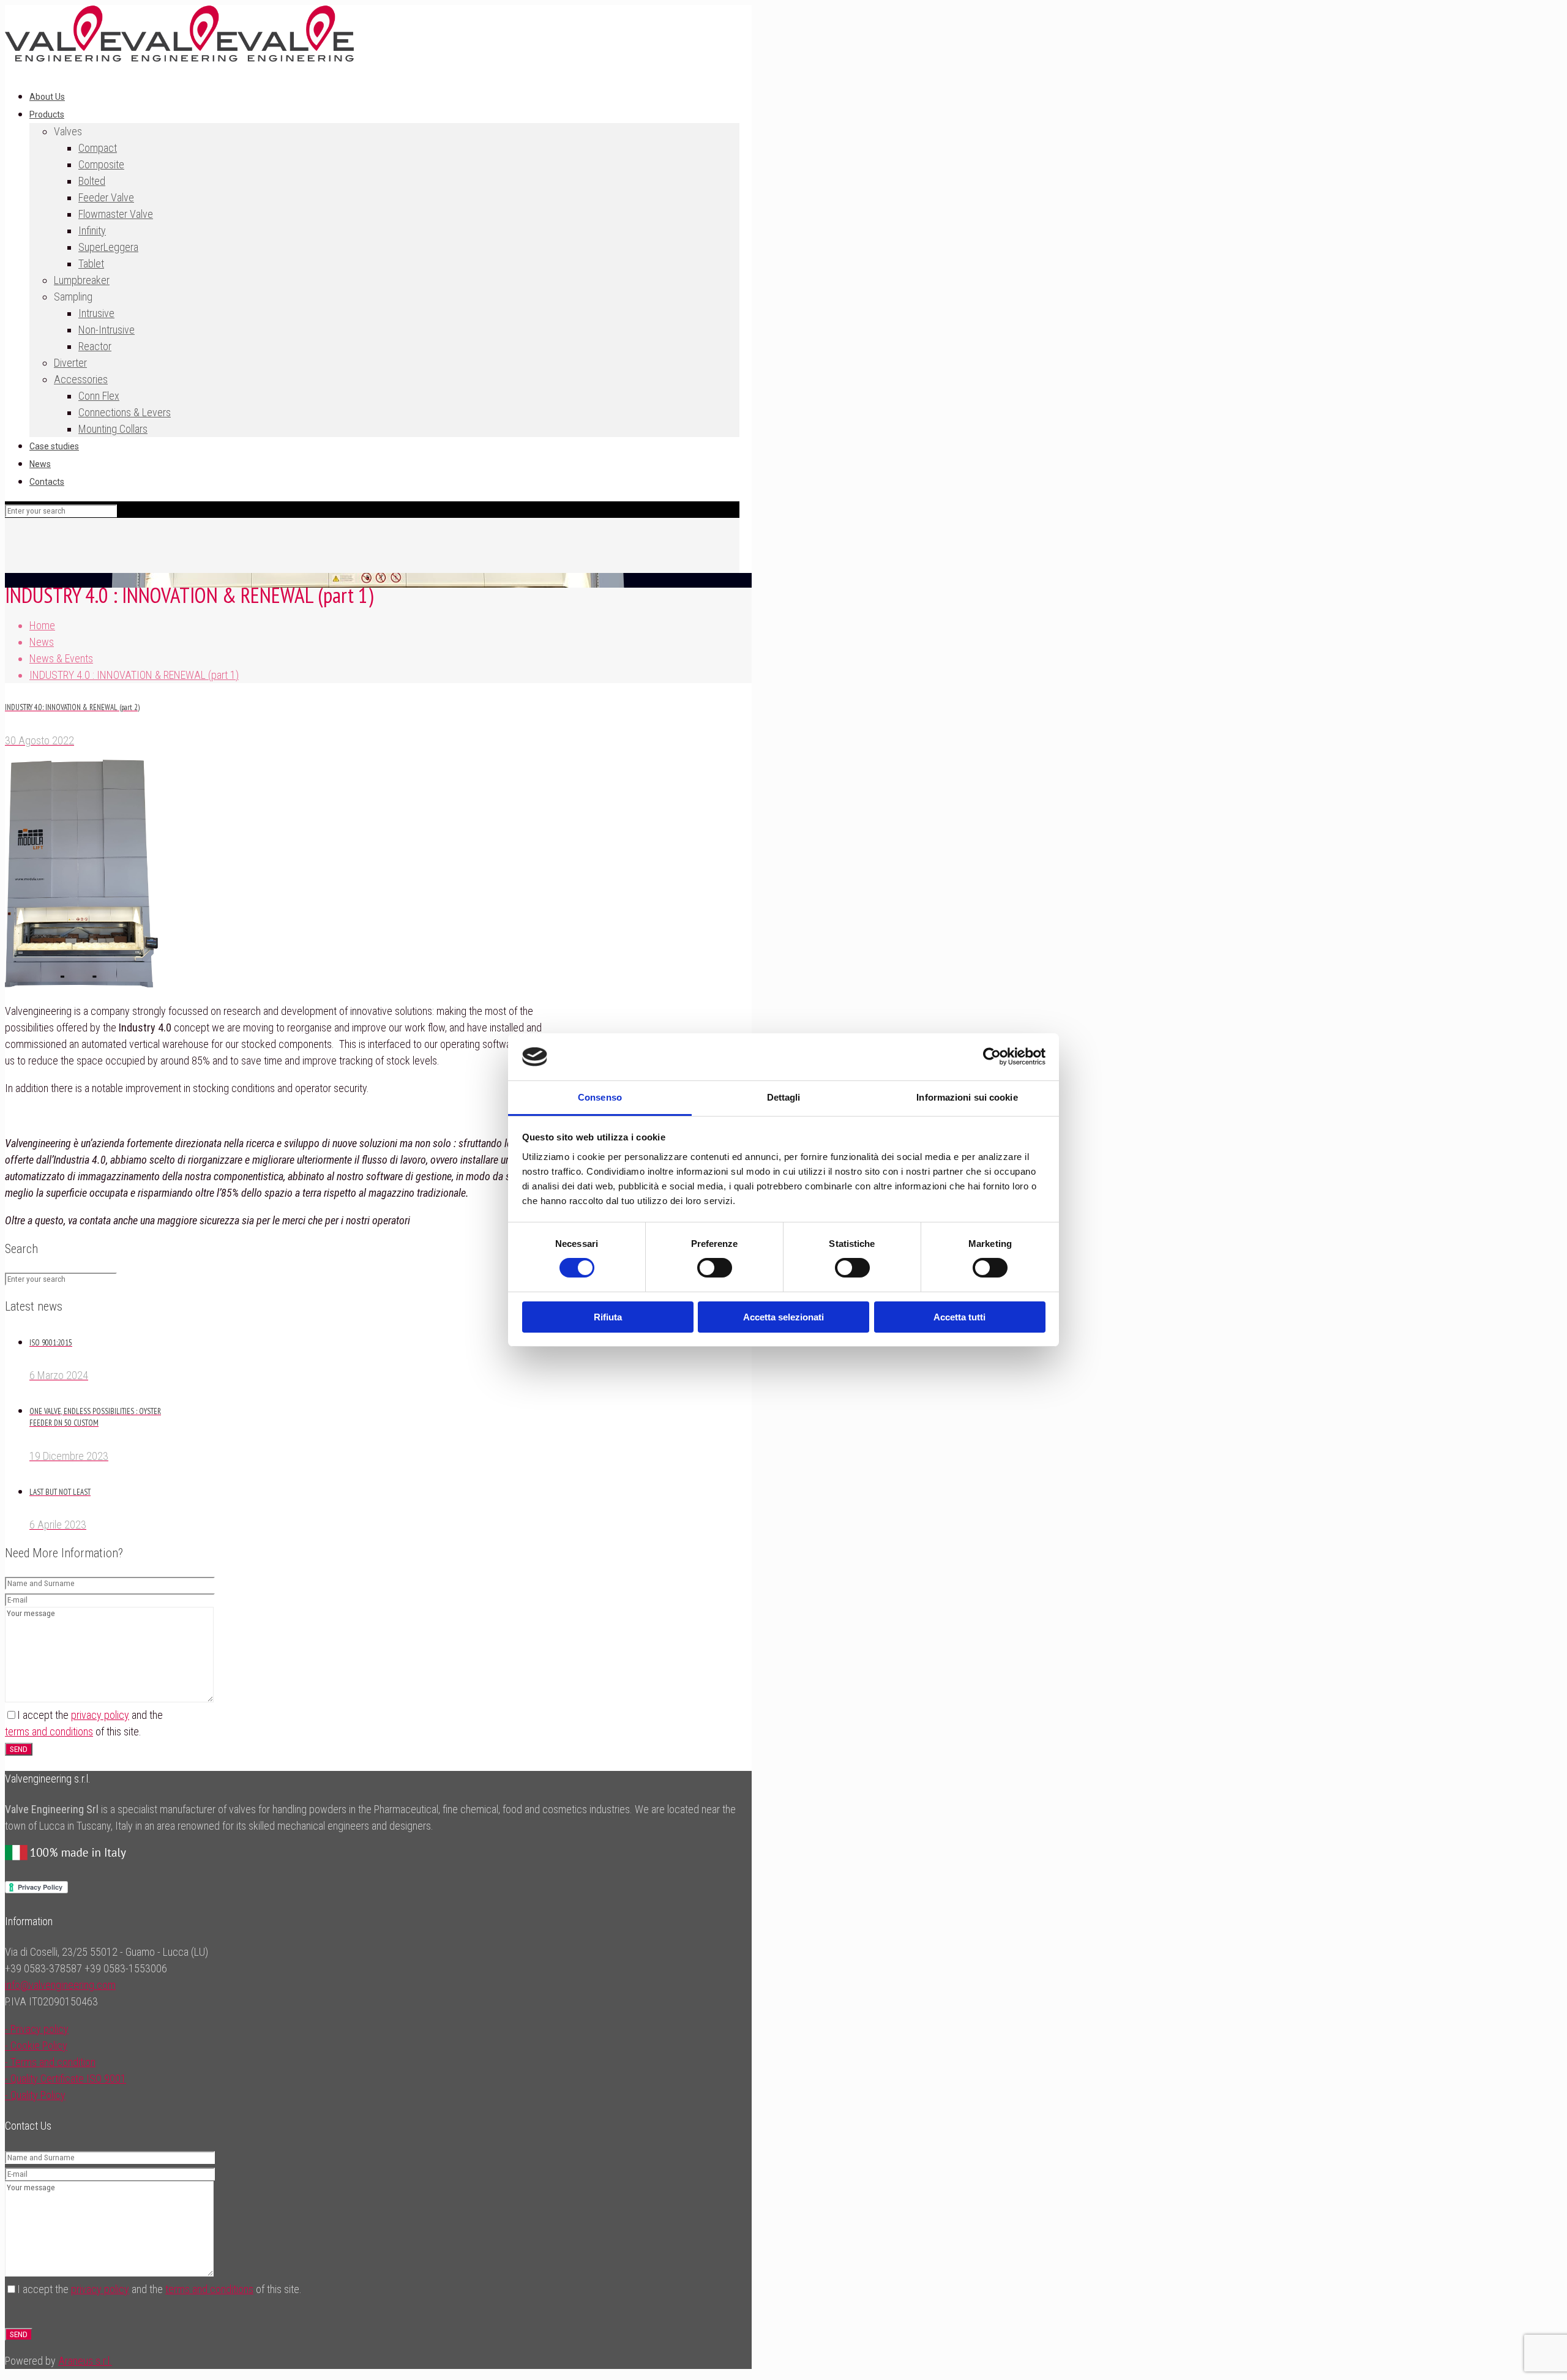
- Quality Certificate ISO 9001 (65, 2079)
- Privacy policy (37, 2029)
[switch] (715, 1268)
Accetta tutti (959, 1317)
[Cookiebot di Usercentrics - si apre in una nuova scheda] (992, 1057)
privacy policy (100, 1715)
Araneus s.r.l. (85, 2361)
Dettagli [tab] (784, 1097)
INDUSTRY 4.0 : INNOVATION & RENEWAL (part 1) (134, 675)
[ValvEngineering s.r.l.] (179, 58)
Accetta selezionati (783, 1317)
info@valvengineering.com (60, 1985)
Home (42, 625)
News (42, 642)
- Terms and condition (50, 2062)
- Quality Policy (35, 2095)
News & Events (61, 658)
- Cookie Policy (36, 2045)
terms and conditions (49, 1731)
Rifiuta (608, 1317)
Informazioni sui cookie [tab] (967, 1097)
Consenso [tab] (600, 1097)
